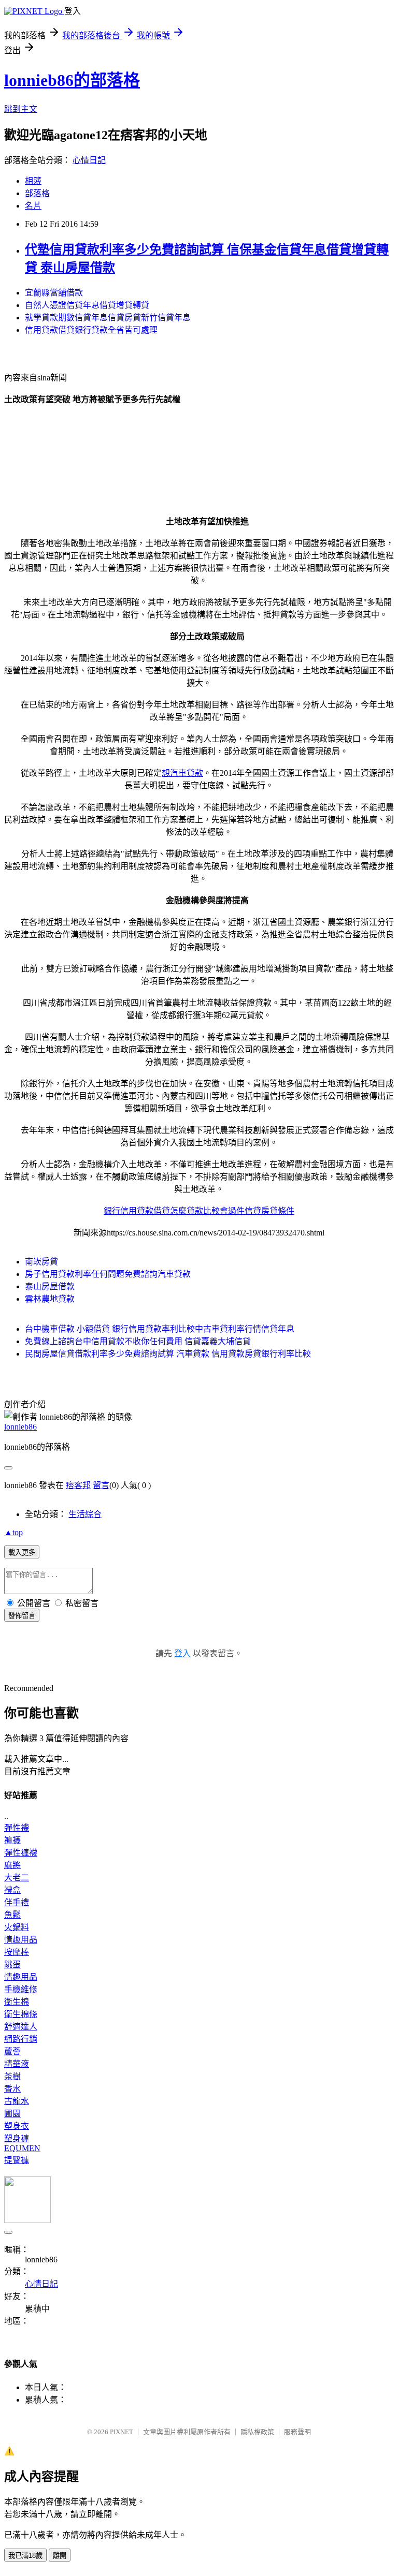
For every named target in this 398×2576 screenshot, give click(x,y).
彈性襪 (17, 1828)
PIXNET (122, 2432)
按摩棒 (17, 1952)
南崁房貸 (41, 1262)
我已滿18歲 (25, 2556)
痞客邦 (78, 1485)
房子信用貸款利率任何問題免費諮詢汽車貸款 (108, 1274)
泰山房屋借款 (50, 1286)
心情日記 (89, 160)
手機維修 (21, 1989)
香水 (12, 2089)
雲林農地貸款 (50, 1299)
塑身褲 (17, 2138)
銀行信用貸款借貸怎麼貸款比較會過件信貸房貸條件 (199, 1211)
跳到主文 (21, 109)
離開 (60, 2556)
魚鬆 (12, 1915)
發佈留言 (22, 1616)
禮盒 (12, 1890)
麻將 (12, 1865)
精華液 (17, 2064)
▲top (13, 1532)
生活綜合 (85, 1514)
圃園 (12, 2114)
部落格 (37, 193)
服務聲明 (297, 2432)
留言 (101, 1485)
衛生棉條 (21, 2014)
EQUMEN (22, 2148)
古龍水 (17, 2101)
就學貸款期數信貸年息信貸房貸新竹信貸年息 (108, 318)
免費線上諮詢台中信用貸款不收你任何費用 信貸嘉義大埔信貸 (138, 1341)
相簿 (33, 181)
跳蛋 (12, 1964)
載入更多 (22, 1552)
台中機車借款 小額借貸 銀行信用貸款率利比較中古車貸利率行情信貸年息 (160, 1329)
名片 (33, 206)
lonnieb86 (20, 1427)
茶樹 (12, 2076)
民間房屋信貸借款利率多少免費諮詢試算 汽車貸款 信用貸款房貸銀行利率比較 (168, 1354)
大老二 (17, 1878)
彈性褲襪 (21, 1853)
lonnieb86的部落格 (72, 80)
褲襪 (12, 1840)
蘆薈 (12, 2051)
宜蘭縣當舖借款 (54, 293)
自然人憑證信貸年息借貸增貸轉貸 (87, 305)
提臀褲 (17, 2160)
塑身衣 (17, 2126)
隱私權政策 (257, 2432)
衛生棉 (17, 2002)
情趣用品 (21, 1940)
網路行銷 (21, 2039)
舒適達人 (21, 2027)
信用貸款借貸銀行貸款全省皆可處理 (91, 330)
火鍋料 (17, 1927)
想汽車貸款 (182, 773)
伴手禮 (17, 1902)
